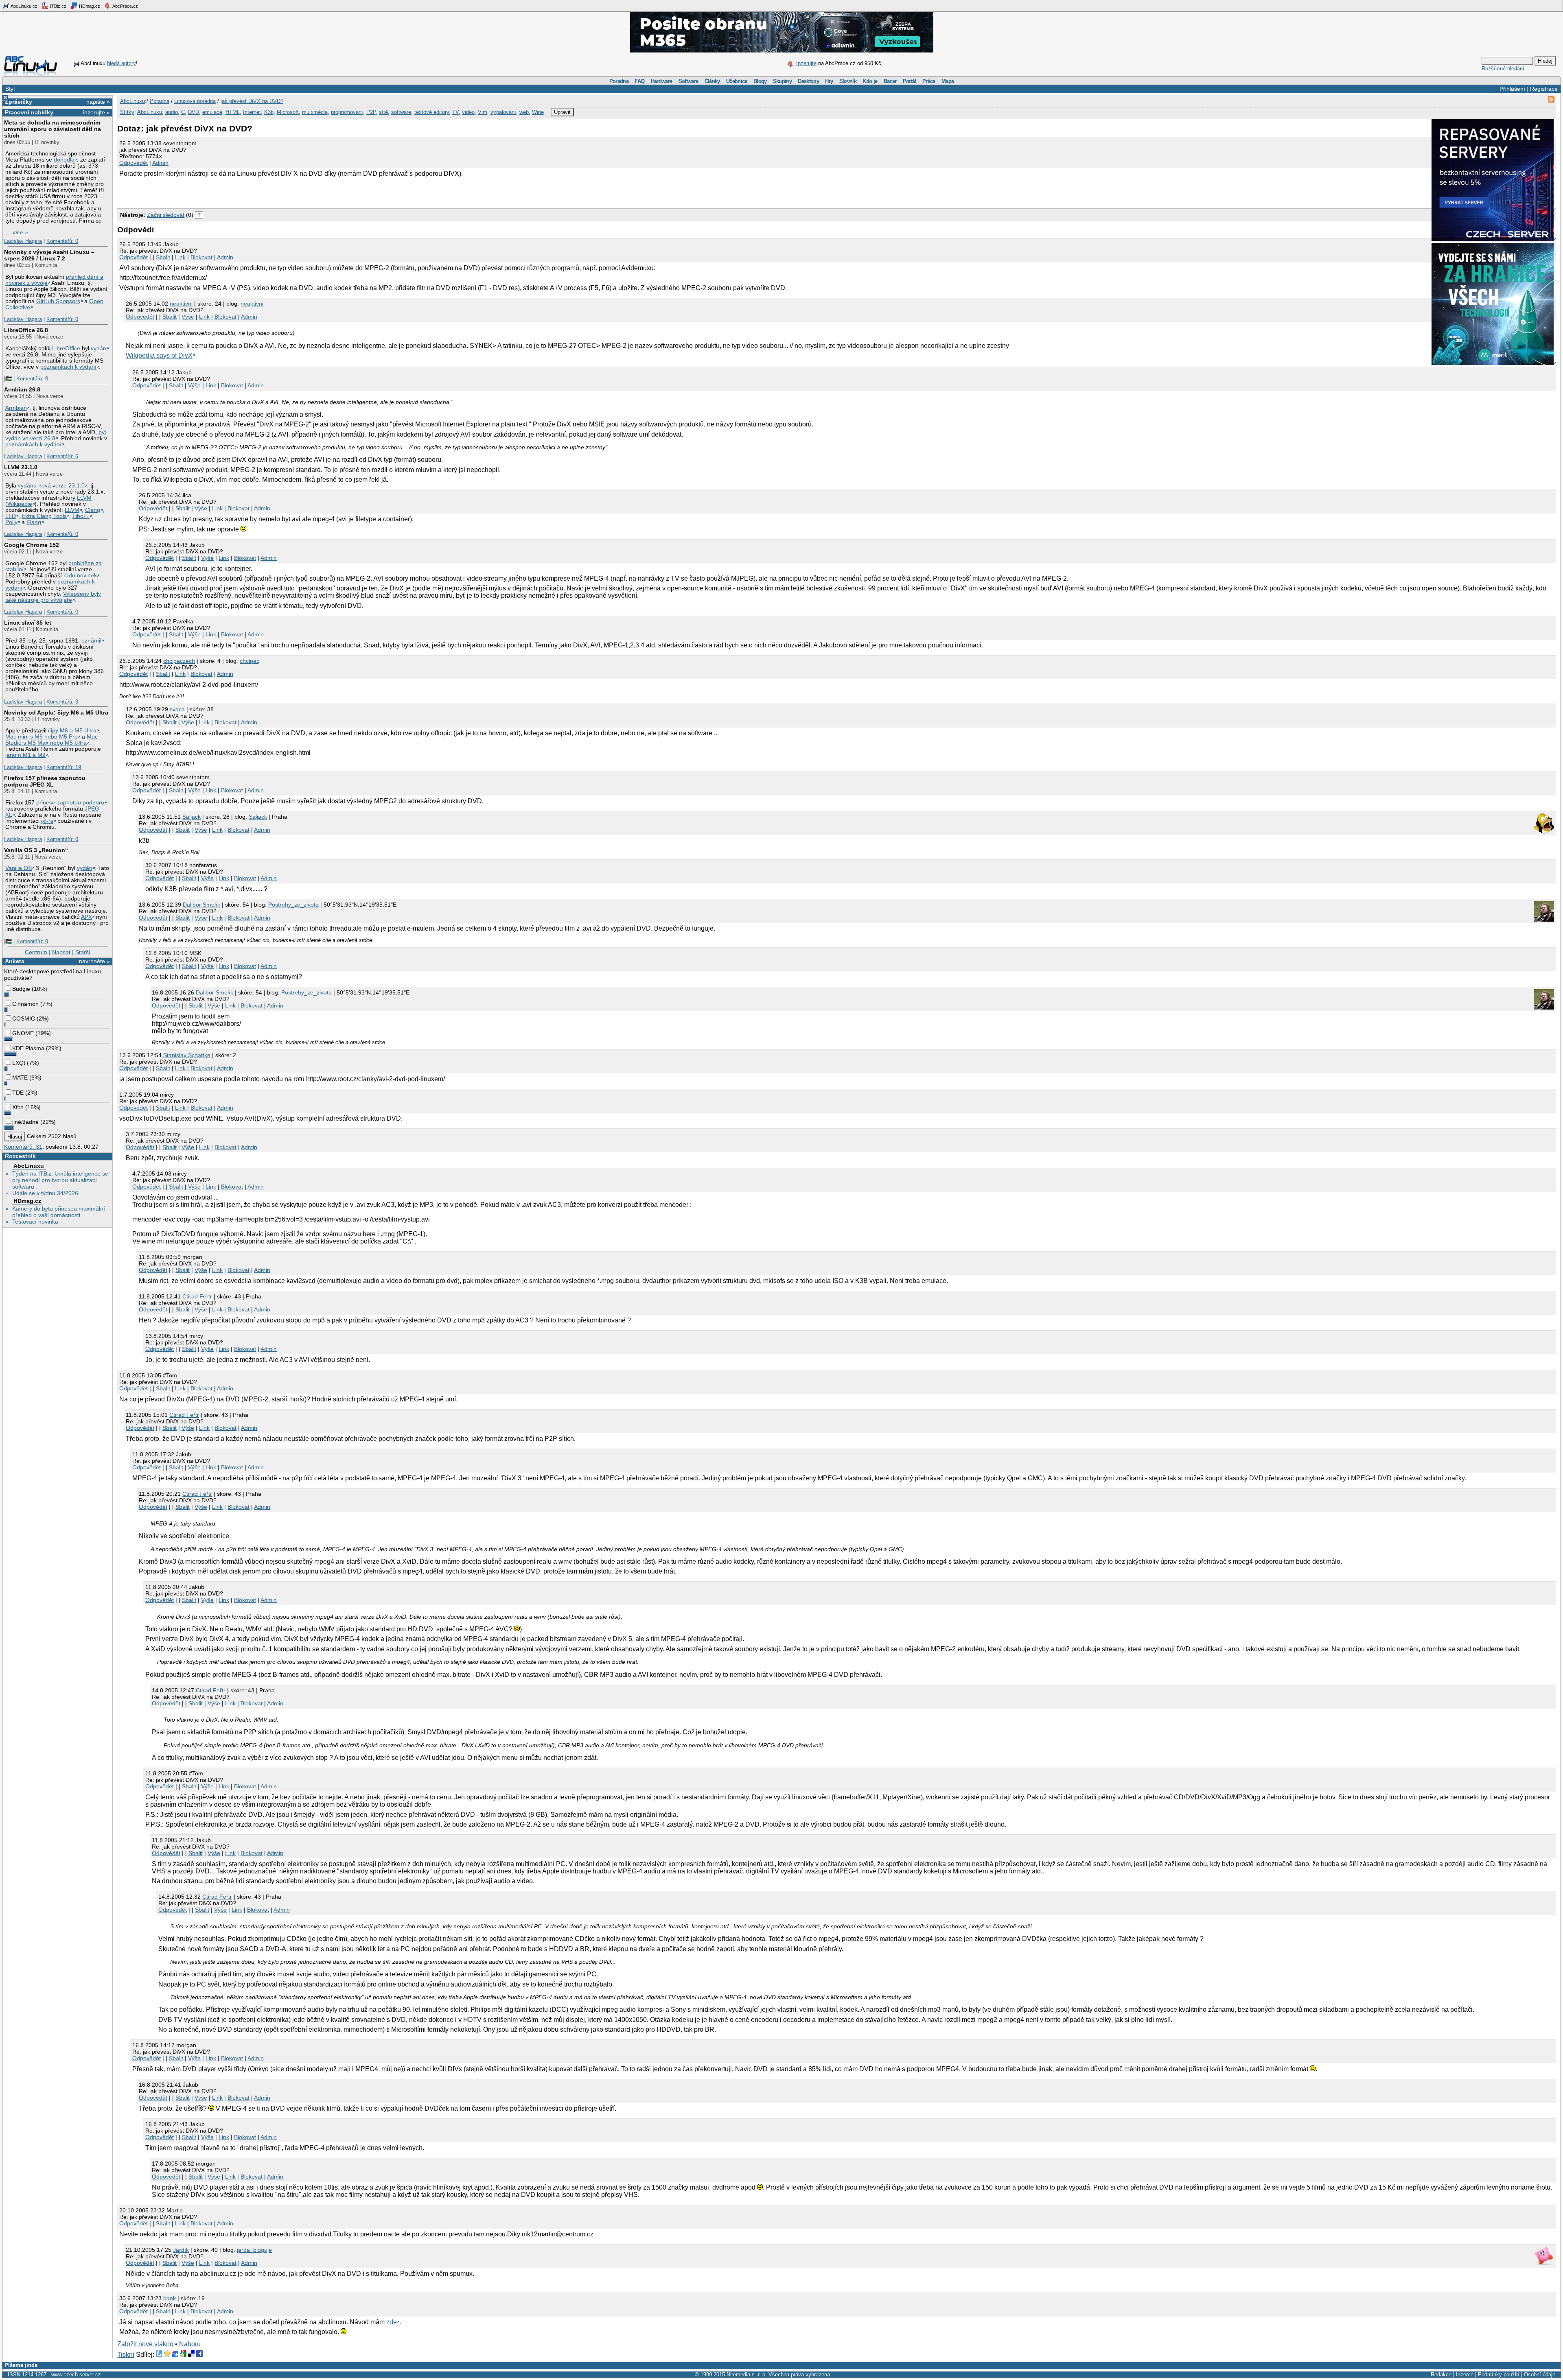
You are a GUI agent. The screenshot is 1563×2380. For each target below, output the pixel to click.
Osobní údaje (1540, 2375)
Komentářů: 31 (23, 1147)
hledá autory (121, 63)
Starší (83, 952)
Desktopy (808, 81)
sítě (383, 112)
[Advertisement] (212, 192)
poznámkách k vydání (68, 367)
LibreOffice (66, 349)
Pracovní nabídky (29, 112)
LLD (11, 516)
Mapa (948, 81)
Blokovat (201, 257)
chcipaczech (179, 661)
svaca (177, 709)
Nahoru (190, 2344)
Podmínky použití (1499, 2375)
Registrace (1544, 89)
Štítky (127, 112)
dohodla (64, 160)
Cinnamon (25, 1004)
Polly (11, 522)
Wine (538, 112)
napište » (98, 102)
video (468, 112)
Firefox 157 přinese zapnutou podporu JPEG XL (45, 781)
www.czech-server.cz (76, 2375)
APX (86, 917)
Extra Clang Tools (44, 516)
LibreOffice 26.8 (26, 330)
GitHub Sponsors (58, 301)
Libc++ (81, 516)
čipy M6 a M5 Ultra (72, 731)
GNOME (23, 1033)
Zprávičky (19, 102)
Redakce (1441, 2375)
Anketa (15, 961)
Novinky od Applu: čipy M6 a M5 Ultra (56, 712)
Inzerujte (806, 63)
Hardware (662, 81)
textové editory (432, 112)
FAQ (639, 81)
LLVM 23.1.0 (21, 467)
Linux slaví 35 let (28, 623)
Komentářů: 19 (64, 767)
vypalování (503, 112)
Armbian (16, 408)
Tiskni (126, 2355)
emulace (212, 112)
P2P (371, 112)
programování (347, 112)
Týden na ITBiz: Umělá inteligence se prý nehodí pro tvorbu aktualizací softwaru (60, 1180)
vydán (99, 349)
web (524, 112)
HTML (233, 112)
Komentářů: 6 (62, 456)
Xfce (18, 1107)
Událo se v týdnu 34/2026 (45, 1193)
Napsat (61, 952)
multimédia (315, 112)
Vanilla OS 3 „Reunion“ (36, 850)
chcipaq (250, 661)
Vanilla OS (19, 868)
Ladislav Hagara (23, 241)
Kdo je (870, 81)
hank (170, 2298)
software (401, 112)
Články (712, 81)
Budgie (21, 989)
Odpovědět (134, 163)
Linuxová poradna (195, 101)
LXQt (19, 1063)
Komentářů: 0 (62, 241)
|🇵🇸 (8, 379)
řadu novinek (80, 576)
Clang (93, 510)
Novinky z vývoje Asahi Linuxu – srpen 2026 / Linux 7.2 (49, 255)
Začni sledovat (166, 215)
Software (688, 81)
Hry (829, 81)
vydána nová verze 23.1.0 (51, 486)
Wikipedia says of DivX (159, 355)
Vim (483, 112)
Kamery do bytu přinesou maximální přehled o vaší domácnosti (59, 1212)
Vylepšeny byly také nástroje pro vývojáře (53, 597)
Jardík (181, 2250)
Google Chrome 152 (32, 545)
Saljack (192, 817)
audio (172, 112)
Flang (34, 522)
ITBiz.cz (58, 6)
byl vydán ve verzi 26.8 (56, 435)
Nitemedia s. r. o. (747, 2375)
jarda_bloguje (254, 2250)
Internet (252, 112)
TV (455, 112)
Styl (10, 89)
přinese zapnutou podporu (70, 803)
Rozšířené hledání (1503, 69)
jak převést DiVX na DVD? (252, 101)
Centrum (36, 952)
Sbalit (163, 257)
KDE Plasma (28, 1048)
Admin (160, 163)
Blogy (760, 81)
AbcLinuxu (29, 1166)
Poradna (619, 81)
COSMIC (24, 1018)
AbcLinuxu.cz (24, 6)
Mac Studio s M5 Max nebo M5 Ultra (51, 740)
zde (392, 2322)
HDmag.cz (89, 6)
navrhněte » (94, 961)
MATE (20, 1077)
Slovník (848, 81)
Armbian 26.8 (22, 389)
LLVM (84, 498)
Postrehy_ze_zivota (293, 905)
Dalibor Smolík (201, 905)
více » (20, 233)
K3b (269, 112)
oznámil (91, 641)
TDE (18, 1093)
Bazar (890, 81)
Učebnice (737, 81)
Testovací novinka (35, 1222)
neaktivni (181, 304)
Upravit (562, 112)
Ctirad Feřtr (197, 1296)
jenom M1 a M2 (25, 755)
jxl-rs (47, 821)
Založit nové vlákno (145, 2344)
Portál (910, 81)
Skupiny (782, 81)
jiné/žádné (25, 1122)
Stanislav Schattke (187, 1055)
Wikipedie (20, 504)
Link (180, 257)
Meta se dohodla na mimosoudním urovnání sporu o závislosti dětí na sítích (53, 129)
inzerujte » (96, 112)
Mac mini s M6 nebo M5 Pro (42, 737)
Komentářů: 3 (62, 702)
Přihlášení (1512, 89)
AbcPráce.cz (125, 6)
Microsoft (288, 112)
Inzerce (1465, 2375)
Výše (188, 317)
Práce (929, 81)
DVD (194, 112)
